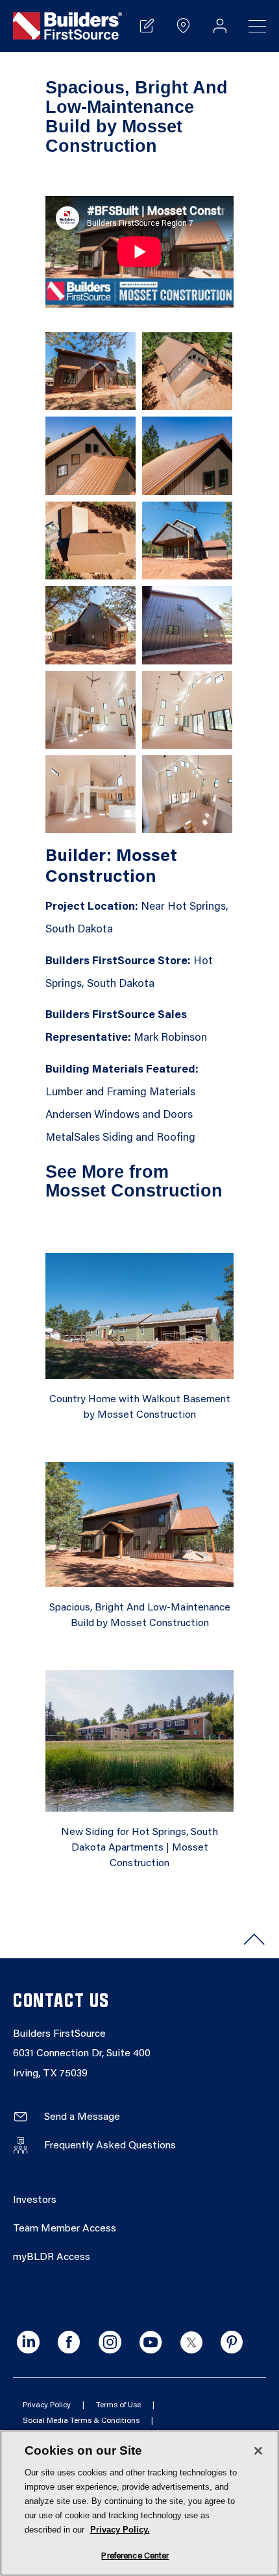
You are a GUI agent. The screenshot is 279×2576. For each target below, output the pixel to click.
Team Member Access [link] (65, 2229)
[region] (139, 2503)
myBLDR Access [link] (52, 2257)
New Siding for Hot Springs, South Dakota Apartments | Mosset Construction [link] (139, 1848)
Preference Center (135, 2556)
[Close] (258, 2451)
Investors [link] (35, 2200)
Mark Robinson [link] (170, 1039)
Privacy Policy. (120, 2530)
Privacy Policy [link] (47, 2405)
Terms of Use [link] (118, 2405)
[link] (67, 26)
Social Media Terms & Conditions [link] (81, 2421)
